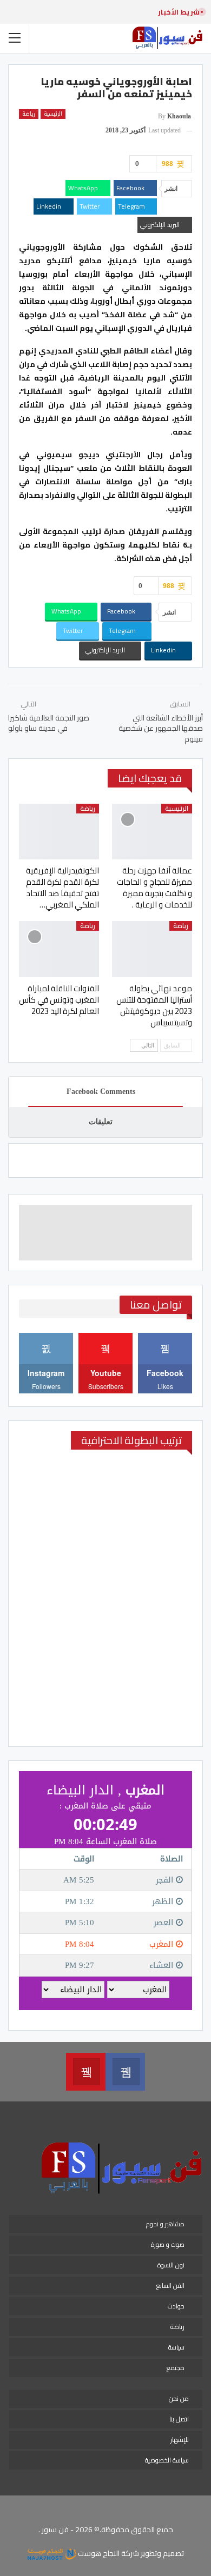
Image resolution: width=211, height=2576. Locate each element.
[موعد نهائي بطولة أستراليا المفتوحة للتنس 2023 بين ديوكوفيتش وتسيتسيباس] (152, 949)
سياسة (176, 2347)
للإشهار (180, 2440)
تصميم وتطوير (162, 2553)
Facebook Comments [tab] (101, 1092)
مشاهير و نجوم (165, 2224)
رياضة (29, 114)
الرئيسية (53, 114)
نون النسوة (171, 2265)
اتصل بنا (179, 2419)
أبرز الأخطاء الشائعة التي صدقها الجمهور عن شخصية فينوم (161, 728)
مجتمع (176, 2368)
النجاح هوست (98, 2553)
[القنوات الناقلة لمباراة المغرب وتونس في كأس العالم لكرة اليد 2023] (59, 949)
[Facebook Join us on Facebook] (125, 2072)
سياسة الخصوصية (167, 2460)
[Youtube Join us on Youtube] (86, 2072)
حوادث (176, 2306)
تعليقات (101, 1122)
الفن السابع (170, 2285)
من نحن (179, 2398)
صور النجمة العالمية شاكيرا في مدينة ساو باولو (49, 723)
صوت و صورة (168, 2244)
